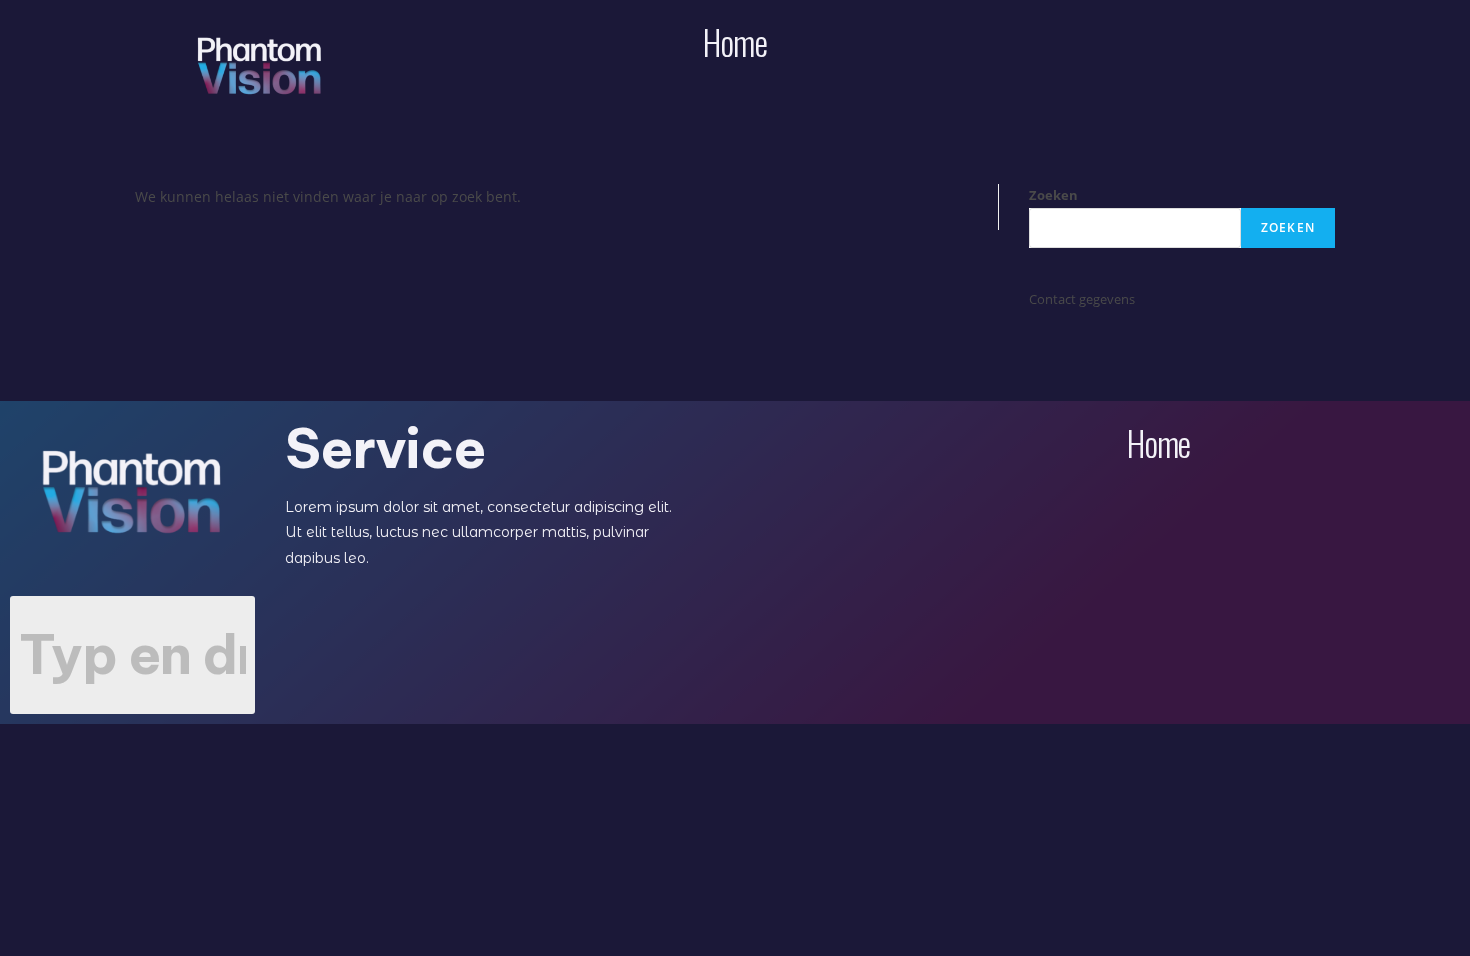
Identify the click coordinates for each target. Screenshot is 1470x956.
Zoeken (1053, 195)
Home (734, 41)
